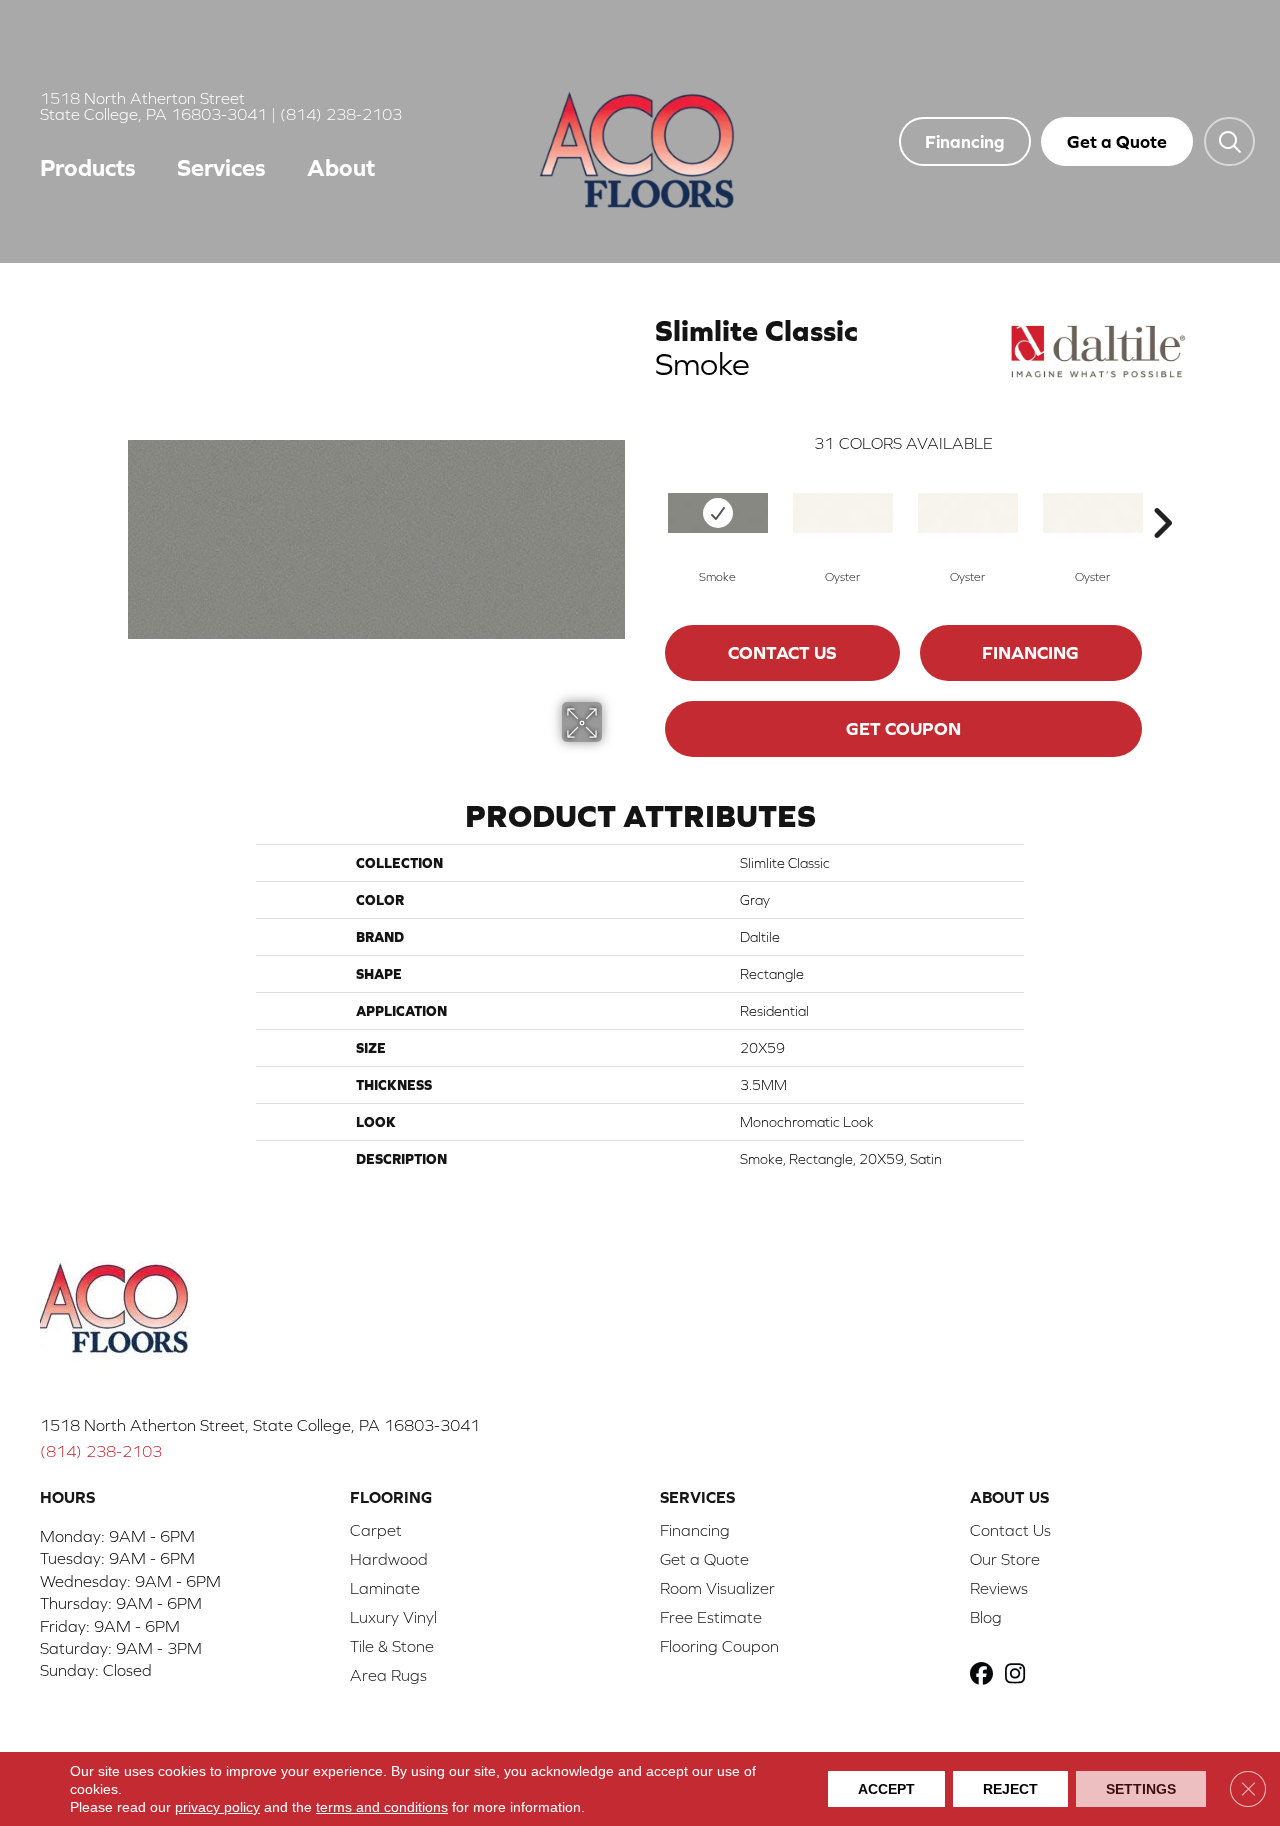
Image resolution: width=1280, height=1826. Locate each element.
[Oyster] (843, 513)
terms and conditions (382, 1807)
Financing (1030, 652)
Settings (1141, 1789)
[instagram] (1019, 1675)
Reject (1010, 1789)
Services (221, 167)
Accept (886, 1789)
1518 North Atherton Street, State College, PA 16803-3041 (260, 1425)
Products (88, 167)
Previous (645, 493)
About (341, 167)
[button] (1229, 141)
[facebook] (984, 1675)
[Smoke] (718, 513)
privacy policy (217, 1807)
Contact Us (782, 652)
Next (1162, 493)
